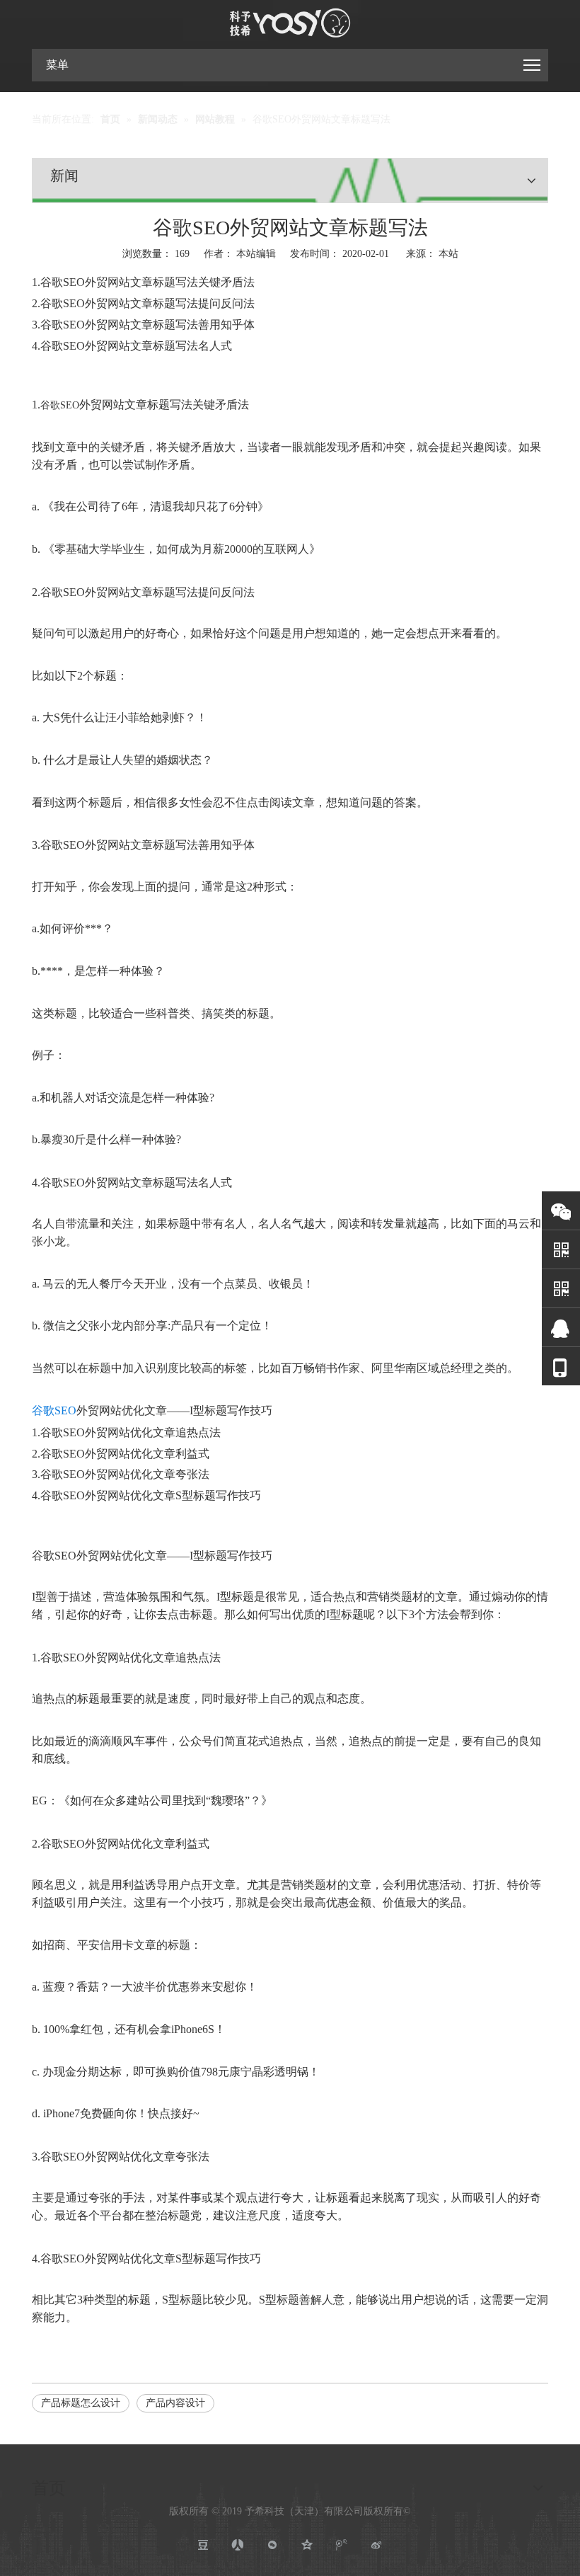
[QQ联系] (561, 1328)
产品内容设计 (175, 2403)
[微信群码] (561, 1289)
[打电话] (561, 1367)
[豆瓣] (203, 2545)
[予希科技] (290, 23)
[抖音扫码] (561, 1250)
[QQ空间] (307, 2545)
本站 (448, 254)
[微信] (561, 1211)
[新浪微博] (377, 2545)
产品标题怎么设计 (81, 2403)
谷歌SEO (60, 405)
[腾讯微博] (342, 2545)
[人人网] (238, 2545)
